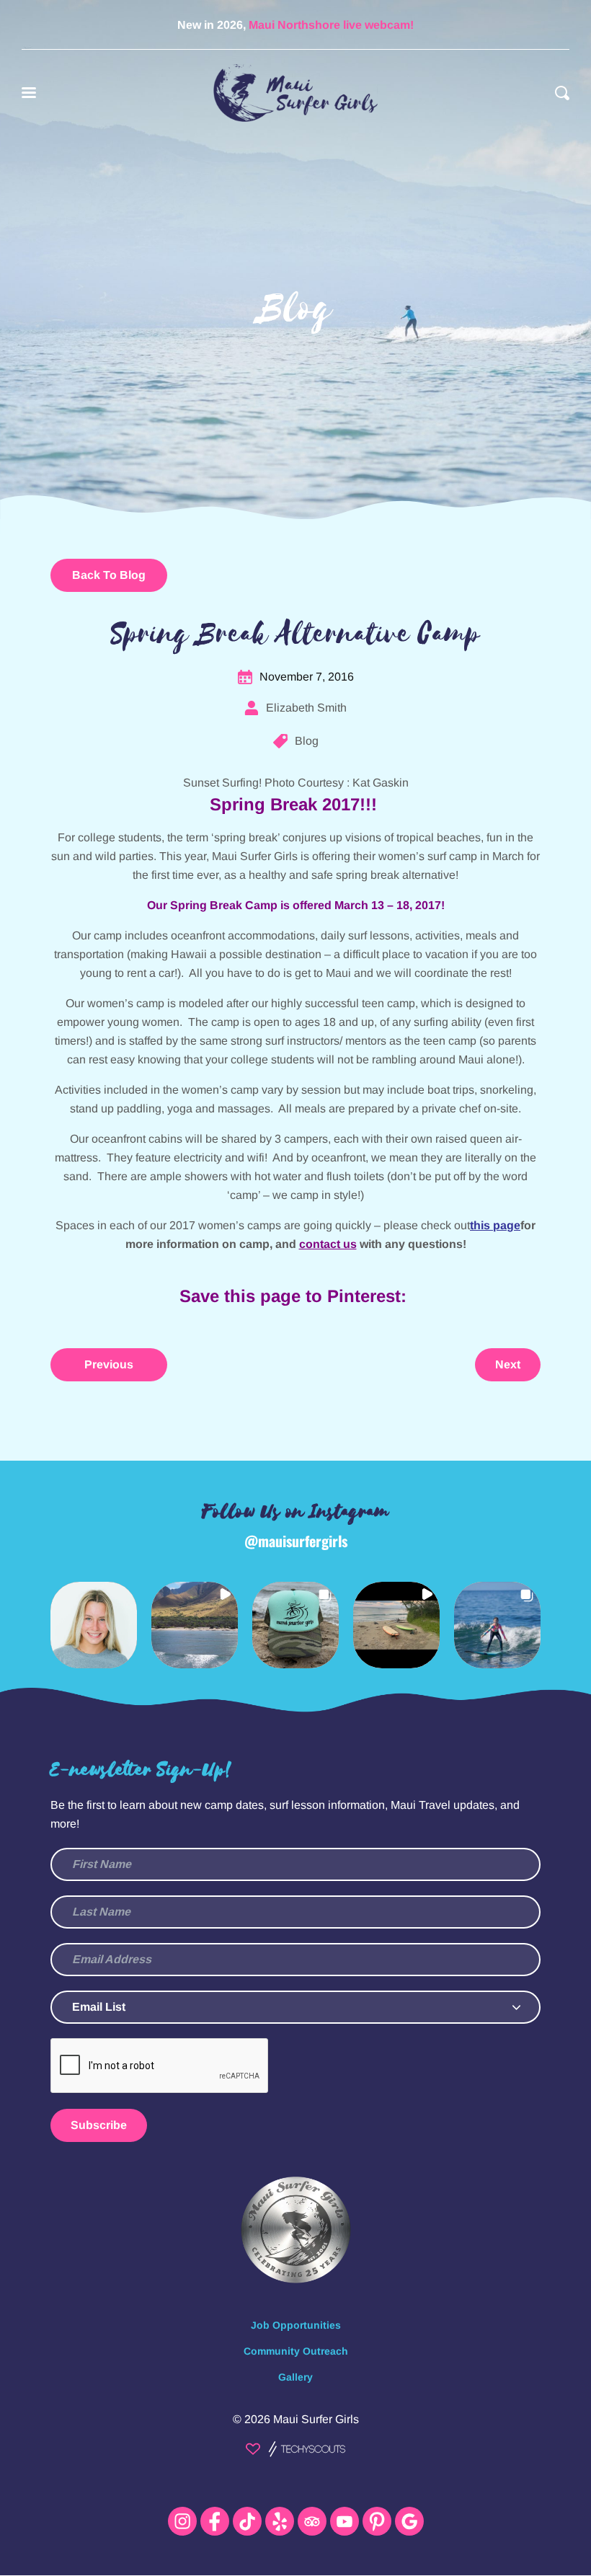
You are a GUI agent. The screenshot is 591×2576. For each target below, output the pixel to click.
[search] (562, 93)
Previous (109, 1364)
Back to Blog (109, 575)
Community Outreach (296, 2351)
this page (495, 1225)
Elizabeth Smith (306, 708)
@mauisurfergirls (296, 1541)
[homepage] (295, 93)
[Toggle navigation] (29, 93)
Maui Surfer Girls (316, 2419)
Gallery (295, 2377)
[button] (94, 1625)
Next (508, 1364)
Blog (307, 741)
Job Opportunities (296, 2325)
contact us (328, 1244)
